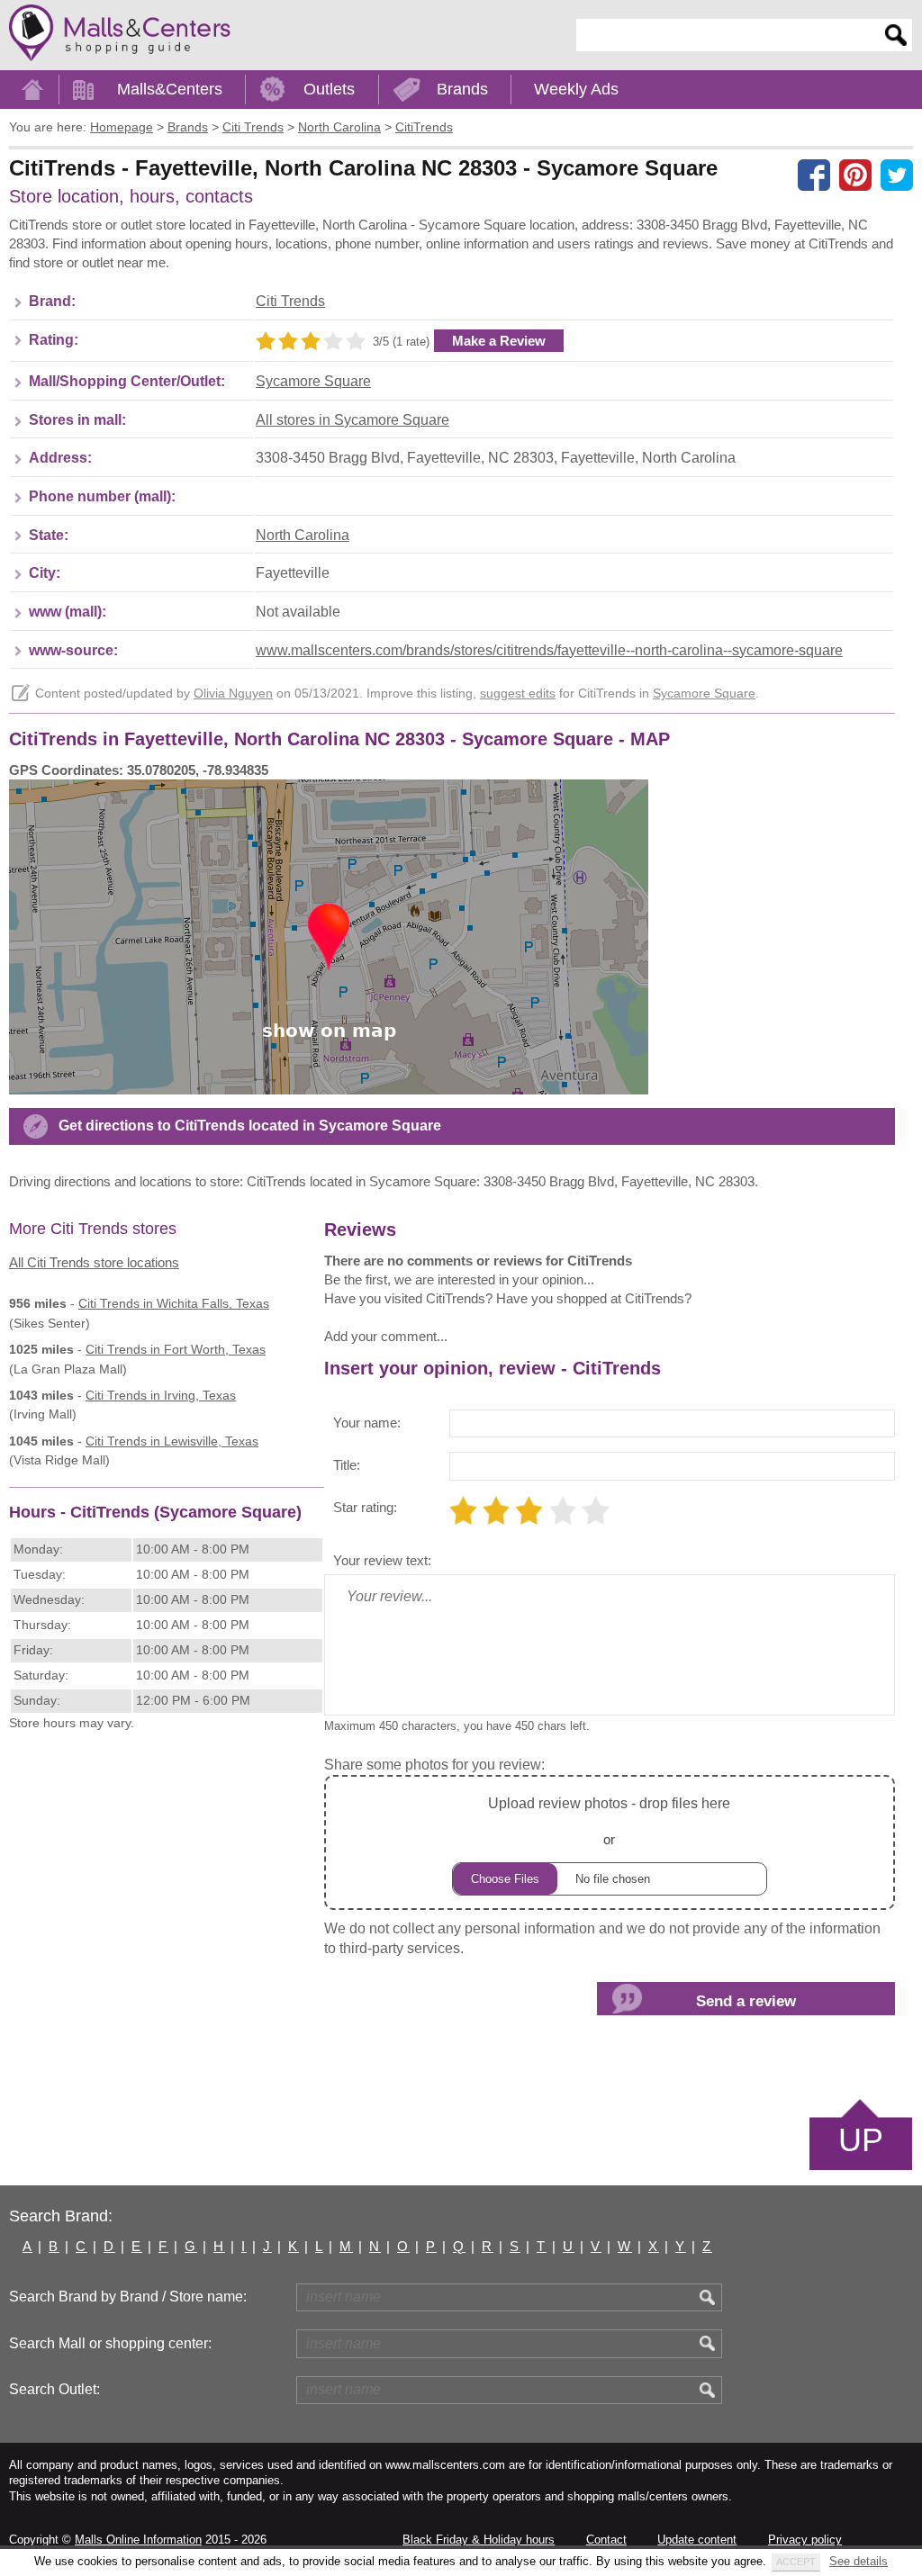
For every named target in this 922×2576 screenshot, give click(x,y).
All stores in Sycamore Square (353, 420)
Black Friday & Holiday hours (479, 2540)
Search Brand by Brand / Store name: (128, 2297)
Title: (347, 1465)
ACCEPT (796, 2562)
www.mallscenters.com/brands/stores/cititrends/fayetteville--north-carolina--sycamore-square (549, 650)
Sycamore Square (313, 381)
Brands (462, 89)
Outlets (329, 89)
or (609, 1821)
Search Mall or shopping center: (110, 2343)
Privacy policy (805, 2540)
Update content (697, 2540)
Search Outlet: (54, 2389)
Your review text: (382, 1560)
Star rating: (365, 1507)
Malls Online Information (138, 2540)
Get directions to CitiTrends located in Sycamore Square (250, 1126)
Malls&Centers (170, 89)
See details (859, 2561)
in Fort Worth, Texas (176, 1349)
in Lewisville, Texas (172, 1441)
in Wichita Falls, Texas (174, 1303)
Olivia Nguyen (233, 694)
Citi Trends (290, 301)
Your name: (367, 1423)
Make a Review (499, 341)
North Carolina (303, 535)
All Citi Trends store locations (94, 1262)
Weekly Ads (576, 89)
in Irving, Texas (161, 1395)
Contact (606, 2540)
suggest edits (518, 694)
